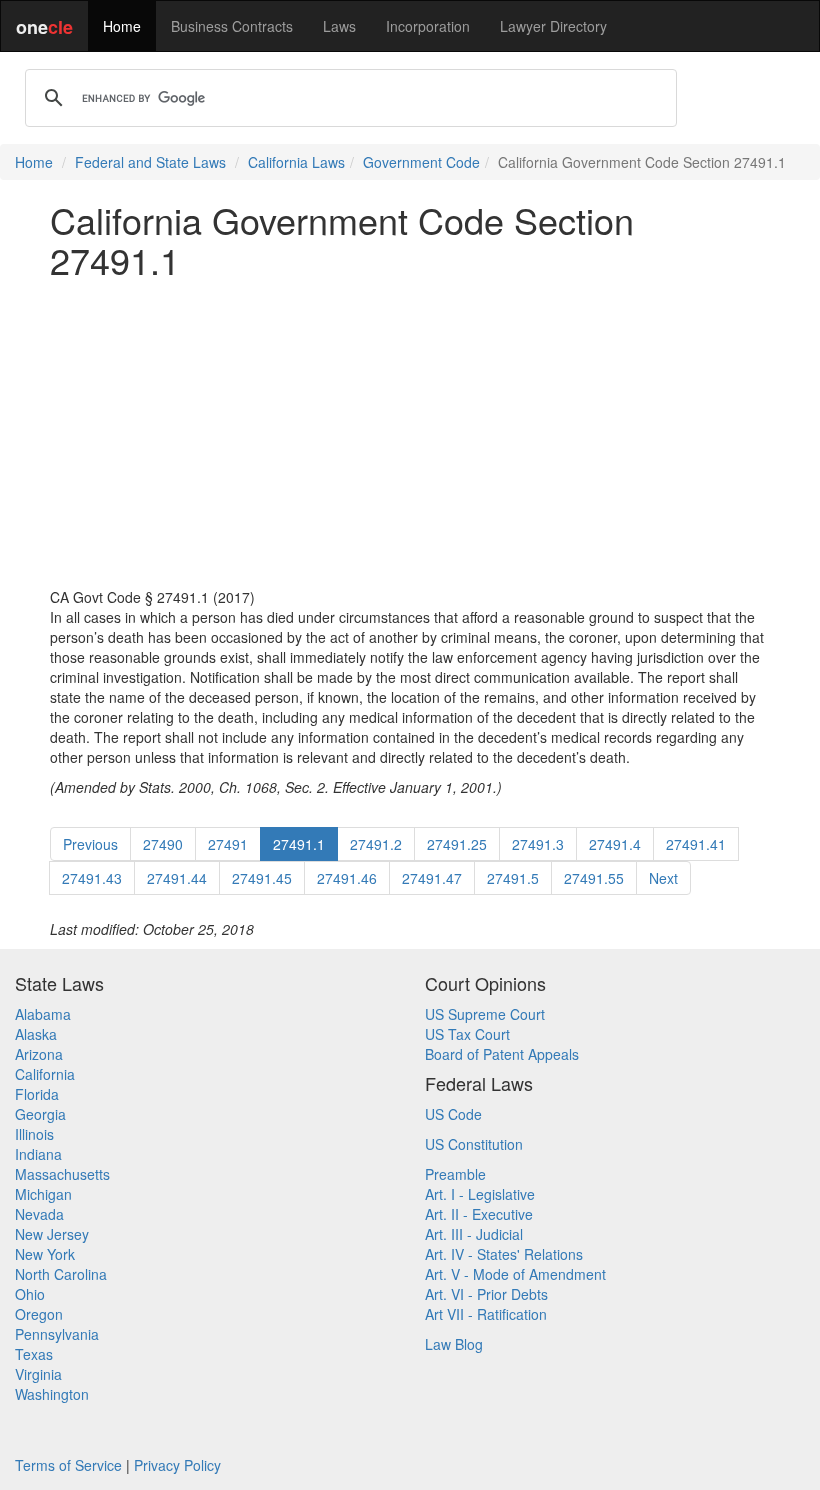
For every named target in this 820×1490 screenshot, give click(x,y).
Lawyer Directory (553, 26)
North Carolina (61, 1274)
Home (122, 26)
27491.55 (594, 878)
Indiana (38, 1154)
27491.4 (615, 844)
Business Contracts (232, 26)
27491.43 (92, 878)
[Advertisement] (410, 433)
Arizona (39, 1054)
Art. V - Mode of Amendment (515, 1274)
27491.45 (262, 878)
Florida (37, 1094)
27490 (163, 844)
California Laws (296, 162)
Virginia (38, 1374)
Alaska (36, 1034)
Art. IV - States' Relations (504, 1254)
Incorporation (428, 26)
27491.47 (432, 878)
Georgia (40, 1114)
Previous (90, 844)
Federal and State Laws (150, 162)
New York (45, 1254)
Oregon (39, 1314)
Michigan (43, 1194)
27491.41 (696, 844)
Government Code (421, 162)
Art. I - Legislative (480, 1194)
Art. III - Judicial (474, 1234)
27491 (228, 844)
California (45, 1074)
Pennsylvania (57, 1334)
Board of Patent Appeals (502, 1054)
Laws (339, 26)
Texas (34, 1354)
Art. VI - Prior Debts (486, 1294)
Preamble (455, 1174)
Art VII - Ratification (486, 1314)
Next (663, 878)
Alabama (43, 1014)
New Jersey (52, 1234)
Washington (52, 1394)
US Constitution (474, 1144)
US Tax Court (467, 1034)
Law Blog (454, 1344)
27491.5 (513, 878)
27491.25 (457, 844)
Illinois (34, 1134)
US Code (453, 1114)
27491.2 (376, 844)
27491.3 (538, 844)
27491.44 (177, 878)
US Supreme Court (485, 1014)
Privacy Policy (177, 1465)
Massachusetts (62, 1174)
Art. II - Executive (479, 1214)
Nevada (39, 1214)
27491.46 (347, 878)
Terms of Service (68, 1465)
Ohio (30, 1294)
